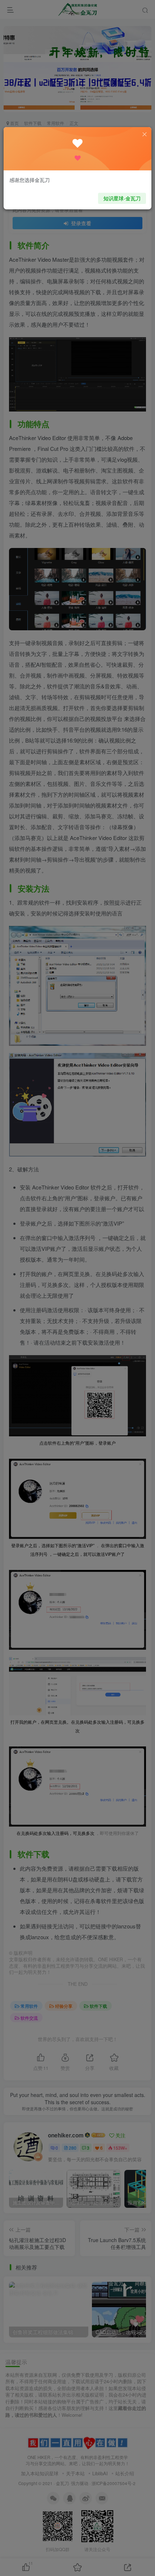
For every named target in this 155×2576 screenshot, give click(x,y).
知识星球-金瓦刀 (122, 198)
